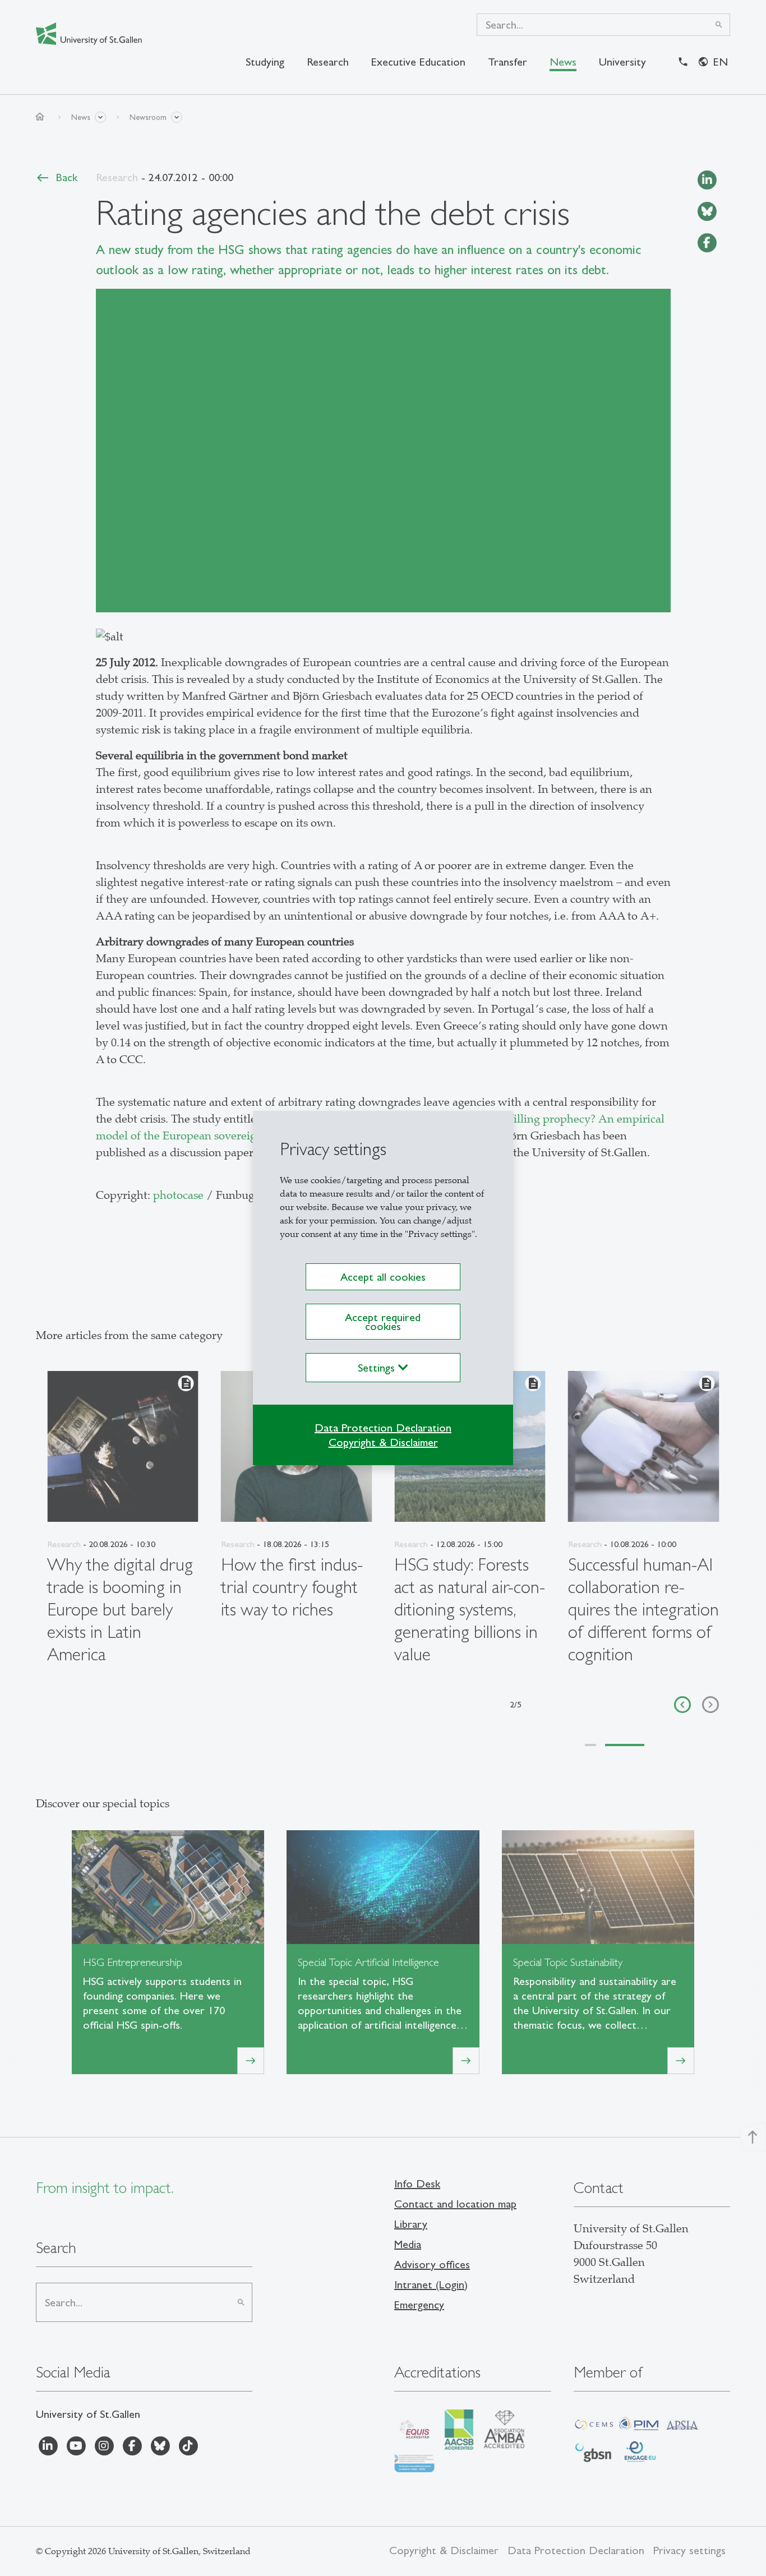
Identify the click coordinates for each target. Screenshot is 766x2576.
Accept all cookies (383, 1277)
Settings (378, 1368)
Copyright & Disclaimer (383, 1442)
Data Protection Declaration (383, 1428)
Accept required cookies (383, 1322)
